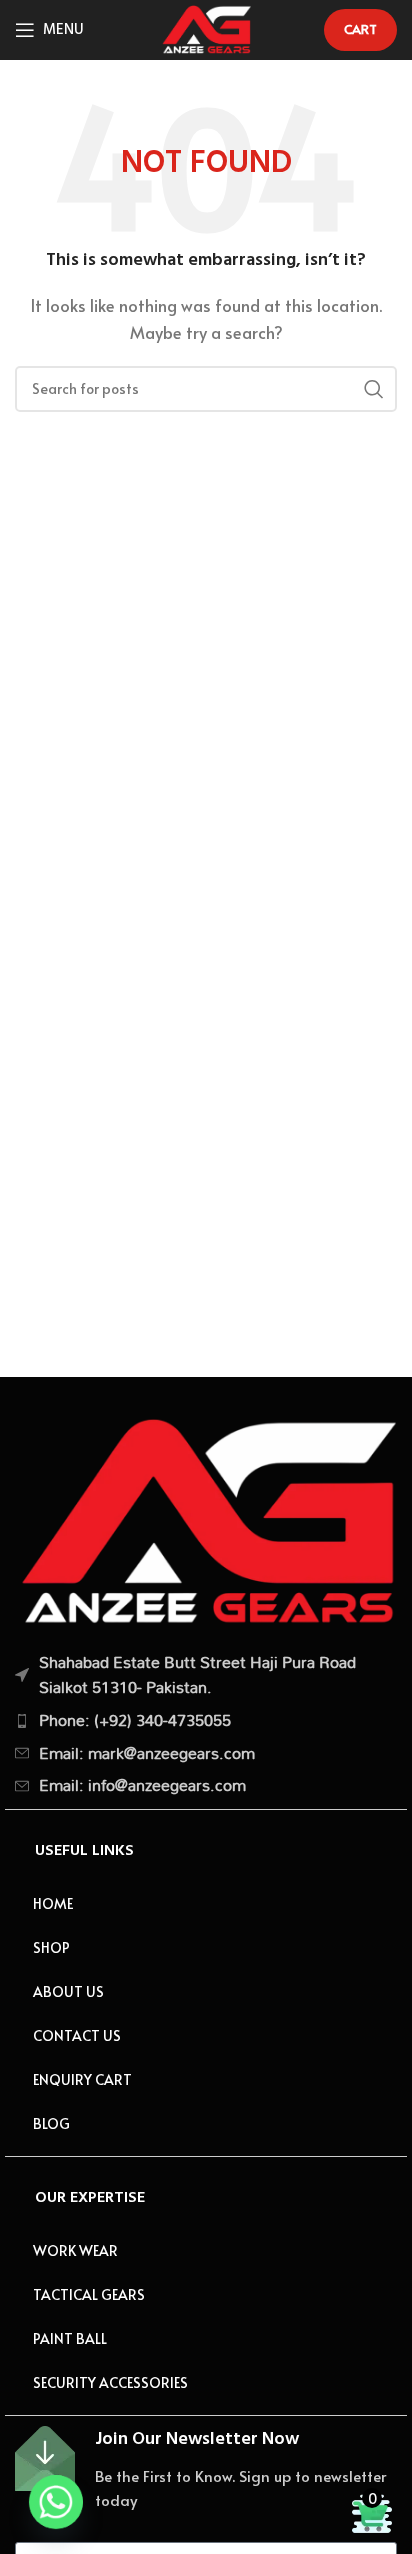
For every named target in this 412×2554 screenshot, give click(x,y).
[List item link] (206, 1721)
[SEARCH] (374, 389)
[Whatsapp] (56, 2502)
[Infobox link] (206, 2469)
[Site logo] (206, 26)
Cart (360, 29)
